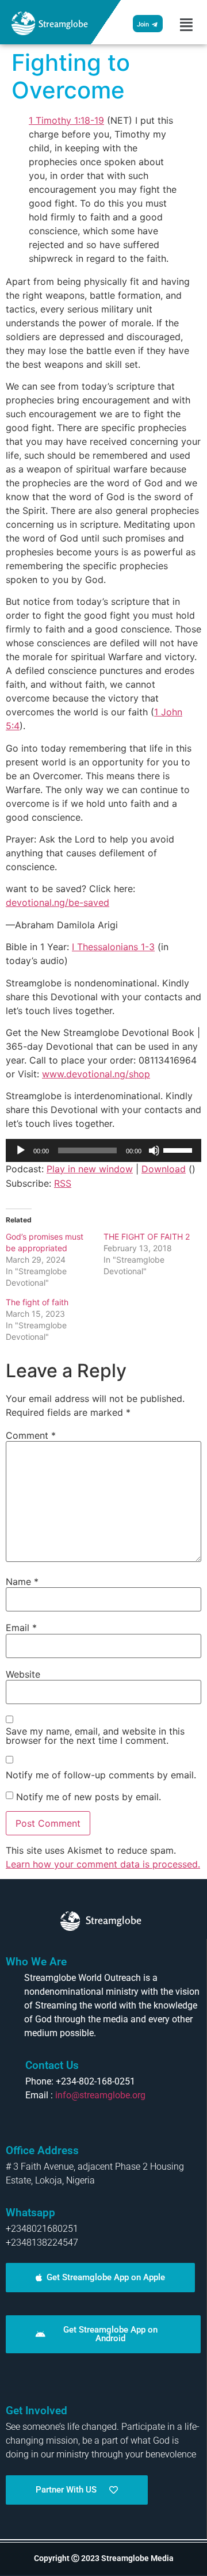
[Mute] (154, 1150)
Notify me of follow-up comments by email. (101, 1775)
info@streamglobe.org (100, 2095)
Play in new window (90, 1169)
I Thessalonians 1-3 (113, 947)
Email (21, 1628)
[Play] (21, 1150)
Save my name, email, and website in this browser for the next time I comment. (95, 1736)
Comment (31, 1435)
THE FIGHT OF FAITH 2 (147, 1236)
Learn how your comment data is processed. (103, 1864)
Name (22, 1582)
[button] (186, 25)
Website (23, 1674)
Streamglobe (63, 24)
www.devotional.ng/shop (96, 1074)
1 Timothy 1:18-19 (66, 120)
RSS (63, 1183)
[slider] (179, 1149)
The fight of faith (37, 1302)
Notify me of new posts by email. (89, 1797)
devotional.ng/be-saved (57, 902)
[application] (103, 1150)
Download (164, 1169)
